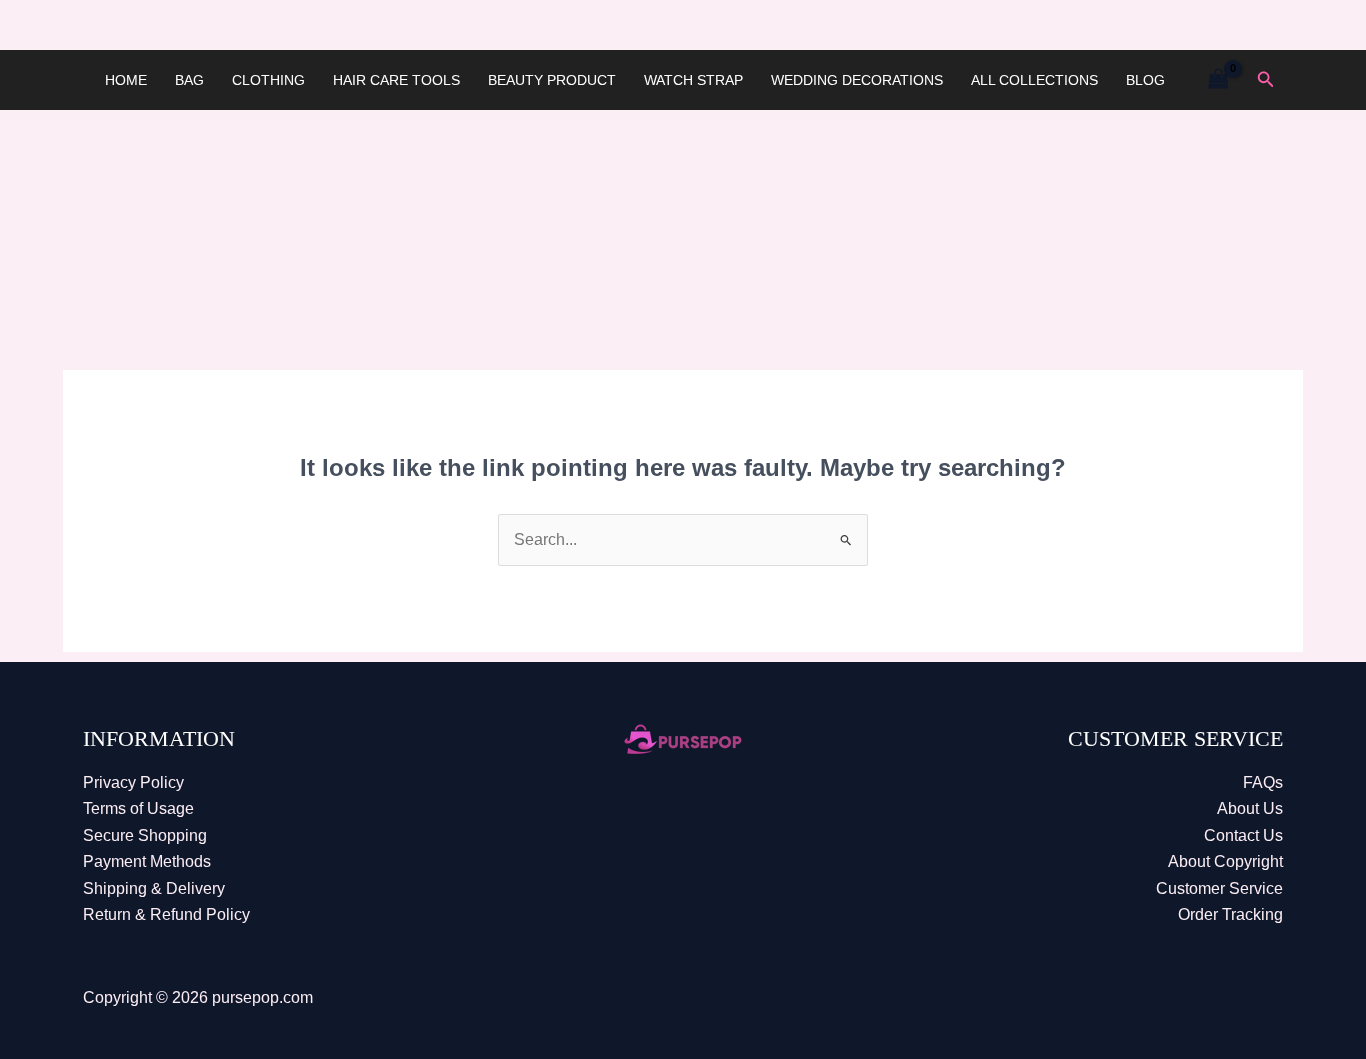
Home (126, 80)
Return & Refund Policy (166, 914)
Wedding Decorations (857, 80)
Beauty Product (552, 80)
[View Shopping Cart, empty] (1218, 79)
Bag (189, 80)
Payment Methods (147, 861)
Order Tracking (1230, 914)
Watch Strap (693, 80)
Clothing (268, 80)
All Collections (1034, 80)
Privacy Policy (133, 782)
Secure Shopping (145, 835)
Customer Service (1219, 888)
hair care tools (396, 80)
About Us (1250, 808)
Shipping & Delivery (154, 888)
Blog (1145, 80)
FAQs (1263, 782)
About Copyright (1225, 861)
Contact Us (1243, 835)
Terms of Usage (138, 808)
